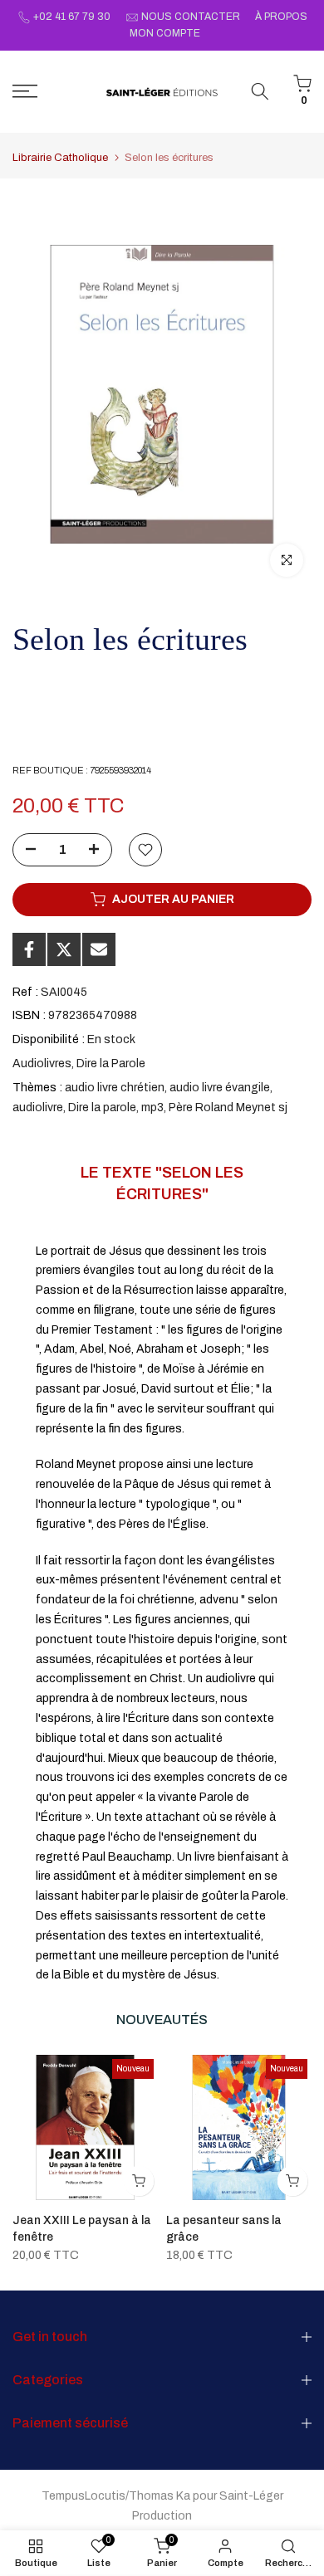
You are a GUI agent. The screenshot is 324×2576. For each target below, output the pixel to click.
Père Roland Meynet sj (228, 1107)
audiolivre (38, 1107)
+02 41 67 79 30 (72, 17)
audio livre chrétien (115, 1088)
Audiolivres (42, 1064)
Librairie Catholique (60, 158)
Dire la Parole (111, 1064)
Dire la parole (102, 1107)
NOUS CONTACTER (191, 17)
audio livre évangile (220, 1088)
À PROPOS (281, 17)
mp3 (152, 1107)
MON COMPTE (165, 33)
